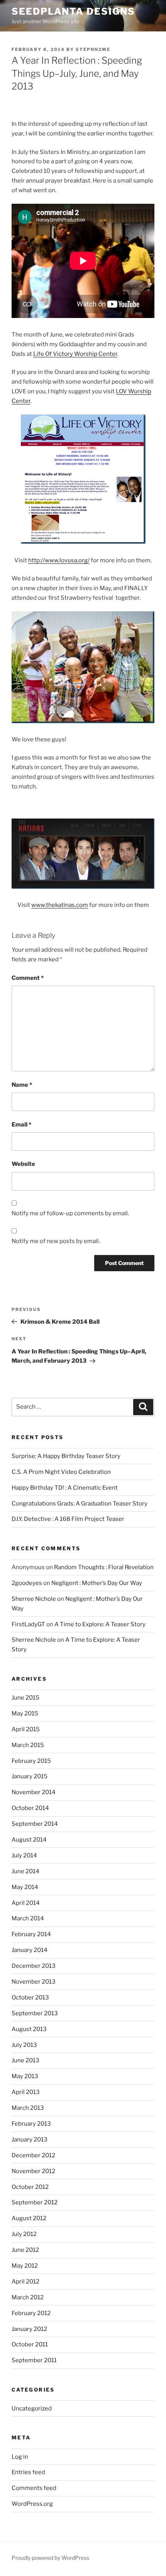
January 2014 (30, 1950)
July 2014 (24, 1855)
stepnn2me (93, 49)
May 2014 (25, 1887)
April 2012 (25, 2282)
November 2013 (34, 1982)
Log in (20, 2457)
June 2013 (25, 2060)
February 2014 (31, 1934)
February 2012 (31, 2313)
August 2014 (29, 1840)
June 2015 (25, 1698)
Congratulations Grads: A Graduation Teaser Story (80, 1504)
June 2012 (25, 2250)
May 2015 (25, 1713)
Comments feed (34, 2488)
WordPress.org (32, 2504)
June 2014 (25, 1871)
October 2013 (30, 1998)
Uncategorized (32, 2409)
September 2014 (35, 1824)
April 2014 (26, 1903)
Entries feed (28, 2472)
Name (22, 1085)
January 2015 (30, 1776)
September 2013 (35, 2013)
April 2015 (26, 1729)
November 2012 (33, 2171)
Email (21, 1125)
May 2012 (25, 2266)
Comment (28, 978)
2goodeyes (27, 1583)
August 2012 (29, 2218)
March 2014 (28, 1918)
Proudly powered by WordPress (50, 2558)
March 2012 (28, 2297)
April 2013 (26, 2092)
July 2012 (24, 2234)
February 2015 (31, 1761)
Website (23, 1164)
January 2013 (30, 2140)
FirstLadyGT (28, 1624)
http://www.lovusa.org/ (59, 560)
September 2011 (34, 2360)
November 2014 (34, 1792)
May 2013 (25, 2076)
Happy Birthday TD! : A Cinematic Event (65, 1488)
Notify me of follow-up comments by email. (70, 1213)
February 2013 (31, 2124)
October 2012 (30, 2187)
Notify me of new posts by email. (56, 1241)
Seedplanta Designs (73, 11)
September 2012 (35, 2202)
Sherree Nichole (34, 1599)
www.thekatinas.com (60, 905)
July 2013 (24, 2045)
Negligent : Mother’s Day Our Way (97, 1583)
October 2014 (30, 1808)
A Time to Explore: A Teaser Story (100, 1624)
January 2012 (29, 2329)
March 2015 (28, 1745)
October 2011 (30, 2344)
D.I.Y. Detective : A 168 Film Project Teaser (68, 1519)
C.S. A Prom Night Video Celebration (61, 1472)
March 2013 (28, 2108)
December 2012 (33, 2155)
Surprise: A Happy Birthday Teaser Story (66, 1456)
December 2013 (34, 1966)
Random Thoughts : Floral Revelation (104, 1567)
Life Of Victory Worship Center (75, 354)
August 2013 (29, 2029)
